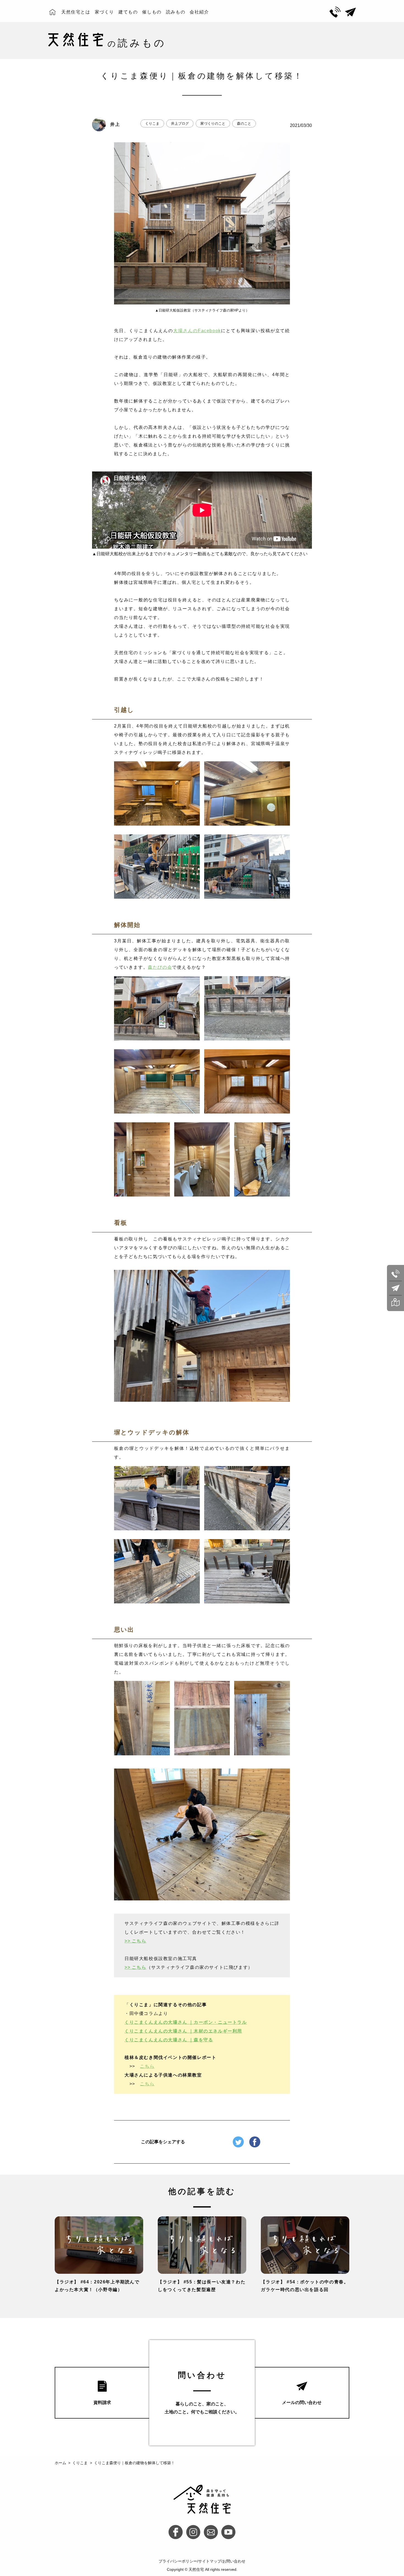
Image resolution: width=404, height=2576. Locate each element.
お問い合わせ (234, 2561)
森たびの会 (160, 967)
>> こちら (135, 1941)
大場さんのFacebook (197, 331)
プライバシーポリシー (178, 2561)
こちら (147, 2066)
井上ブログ (180, 123)
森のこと (244, 123)
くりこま (152, 123)
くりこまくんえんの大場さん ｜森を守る (169, 2040)
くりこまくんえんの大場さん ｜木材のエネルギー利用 (183, 2031)
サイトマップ (210, 2561)
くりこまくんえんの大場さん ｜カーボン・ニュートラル (186, 2022)
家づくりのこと (213, 123)
